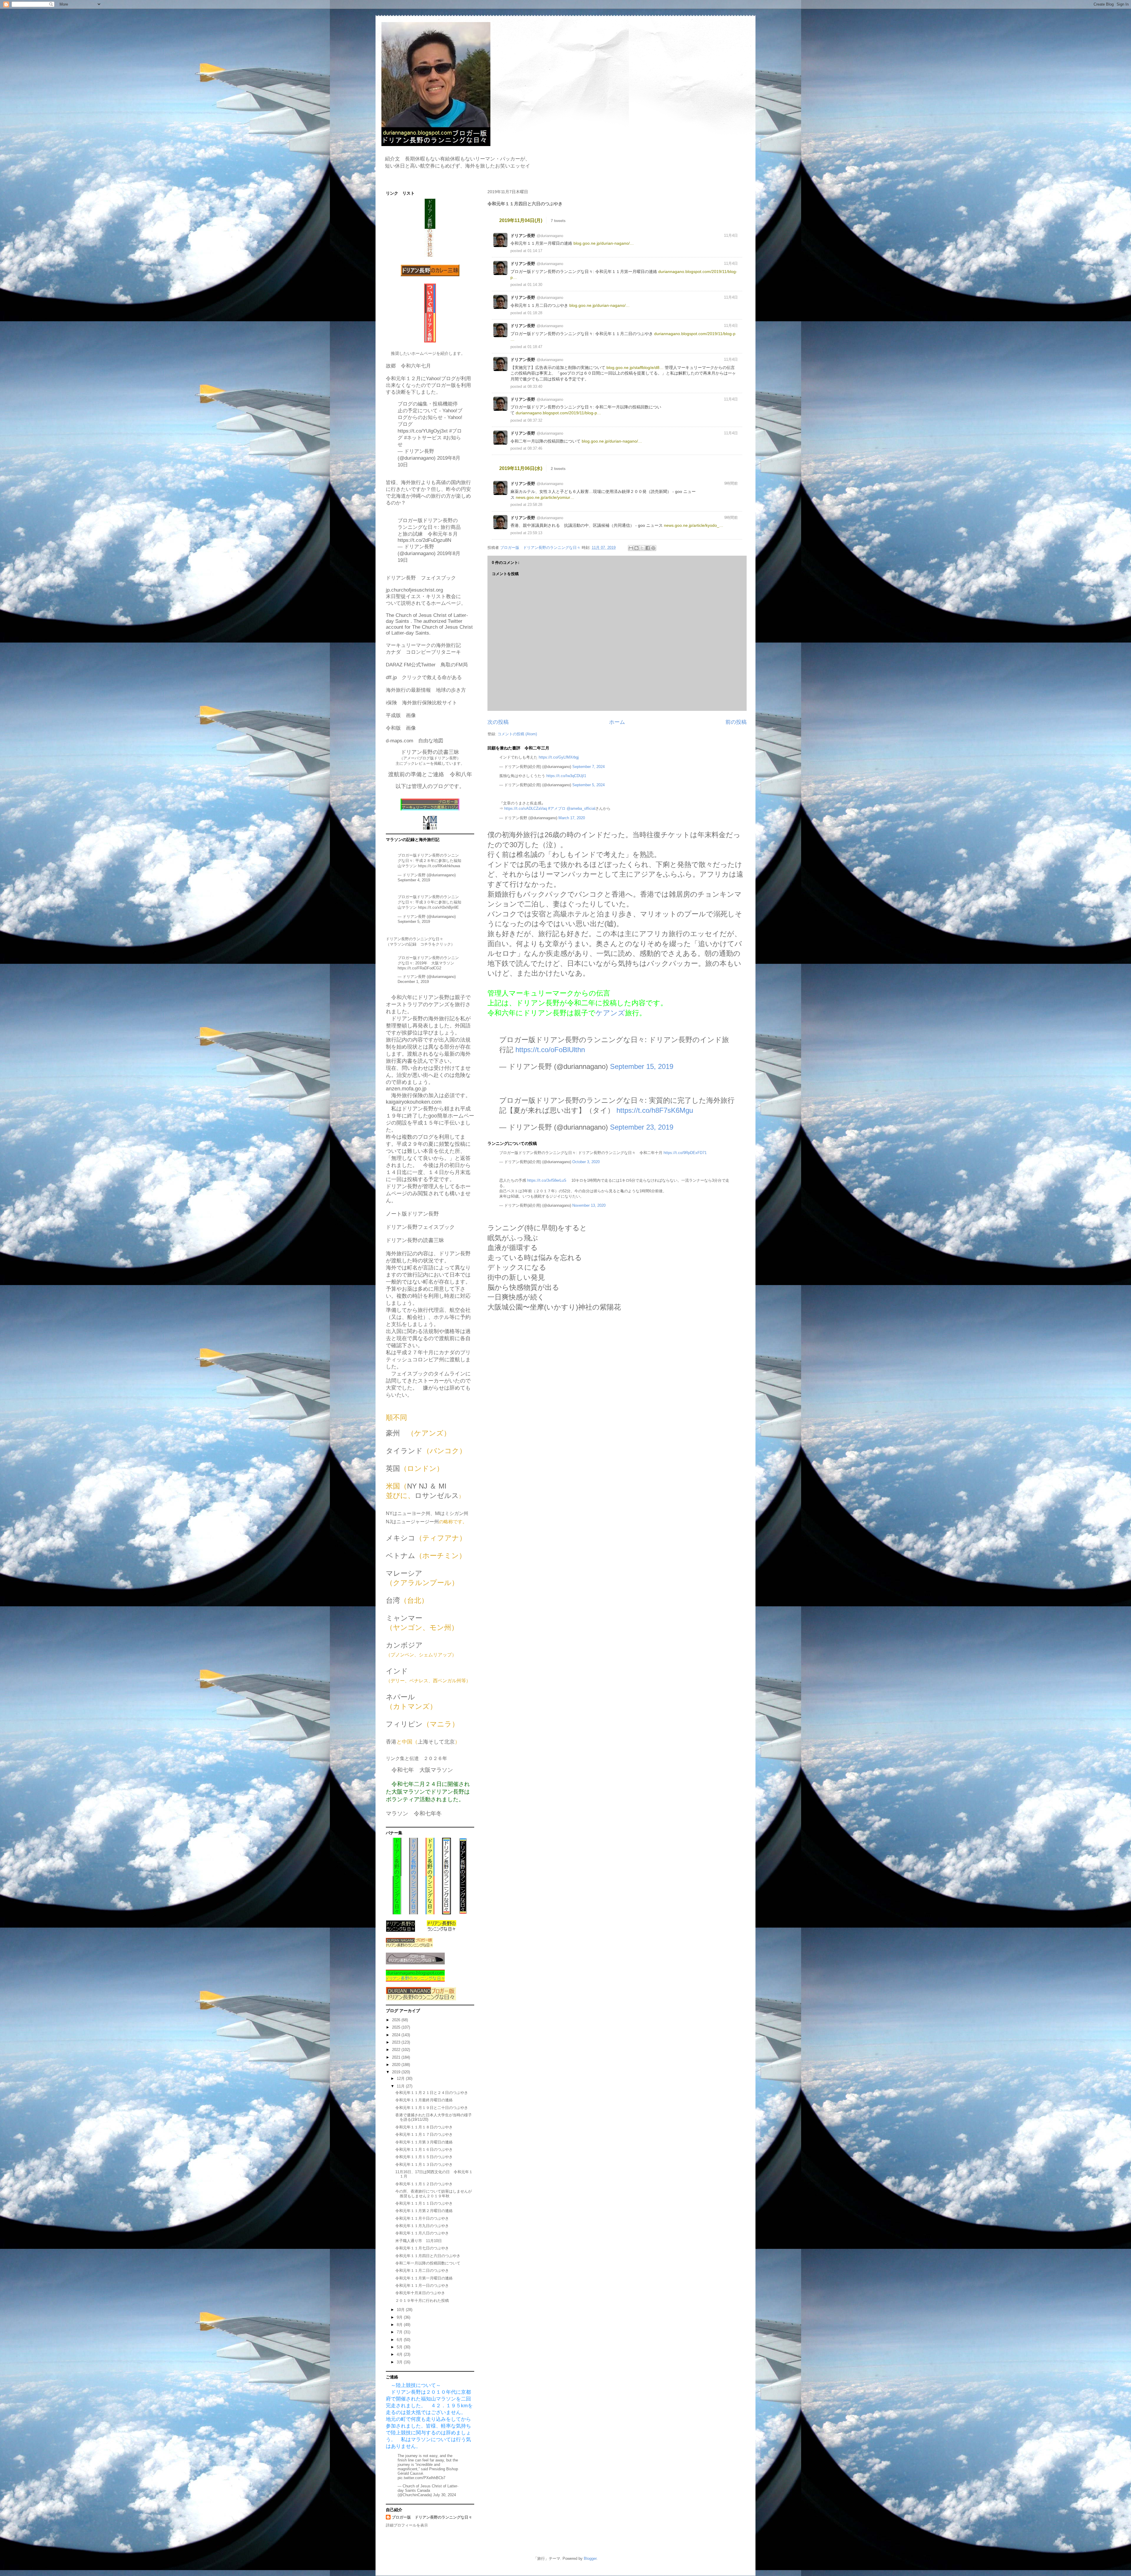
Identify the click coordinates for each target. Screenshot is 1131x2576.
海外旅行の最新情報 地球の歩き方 (426, 690)
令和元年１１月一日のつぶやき (422, 2286)
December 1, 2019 (413, 982)
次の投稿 (498, 722)
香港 (391, 1742)
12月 (401, 2078)
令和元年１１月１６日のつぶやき (424, 2149)
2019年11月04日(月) (521, 220)
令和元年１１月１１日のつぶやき (424, 2203)
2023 (397, 2042)
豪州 (393, 1433)
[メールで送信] (631, 548)
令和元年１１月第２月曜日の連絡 (424, 2211)
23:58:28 (535, 505)
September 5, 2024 (588, 785)
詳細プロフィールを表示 (407, 2525)
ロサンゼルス (437, 1495)
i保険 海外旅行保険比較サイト (421, 703)
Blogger (590, 2558)
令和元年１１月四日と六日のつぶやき (428, 2256)
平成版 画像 (401, 715)
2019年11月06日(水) (521, 468)
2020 (397, 2065)
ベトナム (401, 1556)
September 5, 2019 (414, 922)
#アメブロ (557, 808)
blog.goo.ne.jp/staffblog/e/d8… (635, 367)
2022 (397, 2050)
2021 (397, 2057)
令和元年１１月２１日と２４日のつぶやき (432, 2093)
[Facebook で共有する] (648, 548)
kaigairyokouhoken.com (414, 1102)
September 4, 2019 (414, 880)
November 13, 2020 (589, 1205)
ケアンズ (610, 1013)
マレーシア (404, 1573)
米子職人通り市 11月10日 (419, 2241)
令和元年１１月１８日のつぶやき (424, 2127)
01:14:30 (535, 285)
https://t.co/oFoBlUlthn (550, 1050)
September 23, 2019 (642, 1127)
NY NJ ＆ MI (427, 1486)
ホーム (617, 722)
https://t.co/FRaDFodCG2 (419, 968)
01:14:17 (535, 251)
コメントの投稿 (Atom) (517, 734)
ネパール (400, 1697)
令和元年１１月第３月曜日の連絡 (424, 2142)
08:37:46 (535, 448)
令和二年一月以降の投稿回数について (428, 2263)
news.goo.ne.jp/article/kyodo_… (694, 525)
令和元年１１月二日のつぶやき (422, 2270)
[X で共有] (642, 548)
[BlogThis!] (636, 548)
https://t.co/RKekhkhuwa (439, 866)
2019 (397, 2072)
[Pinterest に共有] (653, 548)
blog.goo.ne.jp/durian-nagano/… (604, 243)
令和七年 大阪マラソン (422, 1770)
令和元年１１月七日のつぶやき (422, 2248)
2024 (397, 2035)
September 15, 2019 (642, 1066)
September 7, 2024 (588, 767)
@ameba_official (581, 808)
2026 (397, 2020)
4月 (400, 2354)
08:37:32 (535, 420)
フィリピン (404, 1724)
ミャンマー (404, 1618)
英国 (393, 1468)
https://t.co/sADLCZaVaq (526, 808)
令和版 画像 (401, 728)
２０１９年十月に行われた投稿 (422, 2301)
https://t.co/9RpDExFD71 (685, 1153)
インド (397, 1671)
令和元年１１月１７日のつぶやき (424, 2134)
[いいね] (735, 250)
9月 (400, 2317)
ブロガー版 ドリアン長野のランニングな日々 (432, 2517)
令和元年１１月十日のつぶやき (422, 2218)
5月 (400, 2347)
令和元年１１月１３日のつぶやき (424, 2164)
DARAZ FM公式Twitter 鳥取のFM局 (427, 665)
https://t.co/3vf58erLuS (547, 1180)
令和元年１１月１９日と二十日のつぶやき (432, 2108)
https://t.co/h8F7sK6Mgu (655, 1110)
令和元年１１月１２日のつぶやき (424, 2184)
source (735, 220)
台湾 (393, 1600)
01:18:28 (535, 313)
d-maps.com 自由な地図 (415, 741)
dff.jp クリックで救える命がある (424, 677)
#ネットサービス (423, 438)
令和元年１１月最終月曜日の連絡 (424, 2100)
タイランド (404, 1451)
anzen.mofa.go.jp (406, 1089)
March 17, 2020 (572, 818)
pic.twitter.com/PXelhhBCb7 (421, 2478)
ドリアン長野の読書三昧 (415, 1240)
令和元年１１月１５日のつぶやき (424, 2157)
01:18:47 (535, 347)
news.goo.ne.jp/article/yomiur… (545, 497)
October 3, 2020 (586, 1162)
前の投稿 (736, 722)
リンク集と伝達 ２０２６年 (416, 1758)
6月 (400, 2340)
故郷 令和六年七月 (408, 366)
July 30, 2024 (444, 2495)
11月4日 (731, 235)
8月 (400, 2325)
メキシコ (401, 1538)
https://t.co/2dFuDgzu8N (424, 540)
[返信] (722, 250)
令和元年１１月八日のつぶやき (422, 2233)
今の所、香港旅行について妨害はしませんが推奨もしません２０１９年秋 (434, 2194)
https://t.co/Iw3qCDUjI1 (566, 776)
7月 (400, 2332)
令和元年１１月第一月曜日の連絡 (424, 2278)
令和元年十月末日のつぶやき (420, 2293)
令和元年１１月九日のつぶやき (422, 2226)
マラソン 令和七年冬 (414, 1813)
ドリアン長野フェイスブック (420, 1227)
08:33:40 (535, 386)
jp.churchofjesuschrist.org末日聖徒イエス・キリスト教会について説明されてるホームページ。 (426, 597)
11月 (401, 2086)
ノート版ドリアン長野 (412, 1214)
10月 (401, 2310)
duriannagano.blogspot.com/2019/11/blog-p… (558, 413)
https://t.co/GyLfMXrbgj (559, 757)
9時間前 (731, 483)
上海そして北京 (436, 1742)
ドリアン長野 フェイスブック (421, 578)
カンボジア (404, 1645)
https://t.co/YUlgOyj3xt (423, 431)
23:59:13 (535, 533)
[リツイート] (729, 251)
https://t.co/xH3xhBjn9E (438, 907)
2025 (397, 2027)
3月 (400, 2362)
